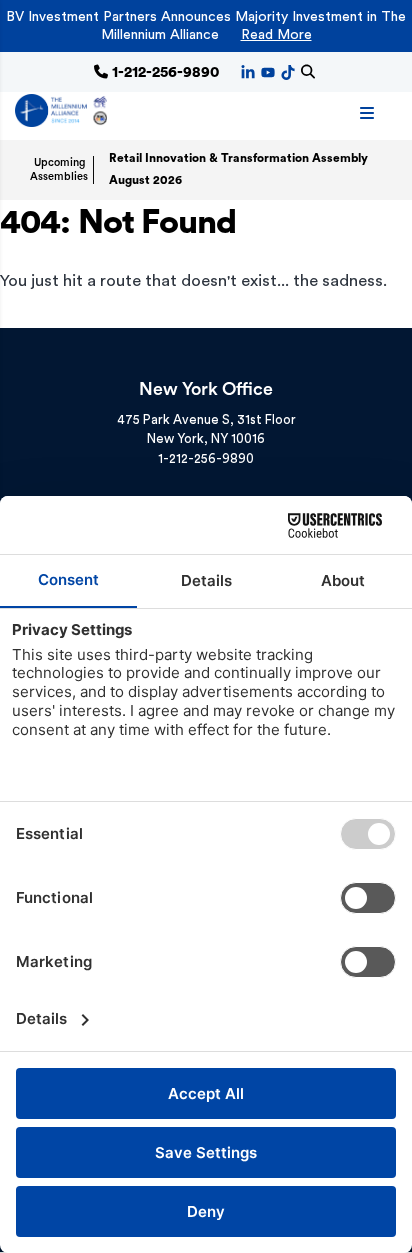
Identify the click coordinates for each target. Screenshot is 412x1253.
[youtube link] (268, 71)
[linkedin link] (248, 71)
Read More (276, 35)
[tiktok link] (288, 71)
